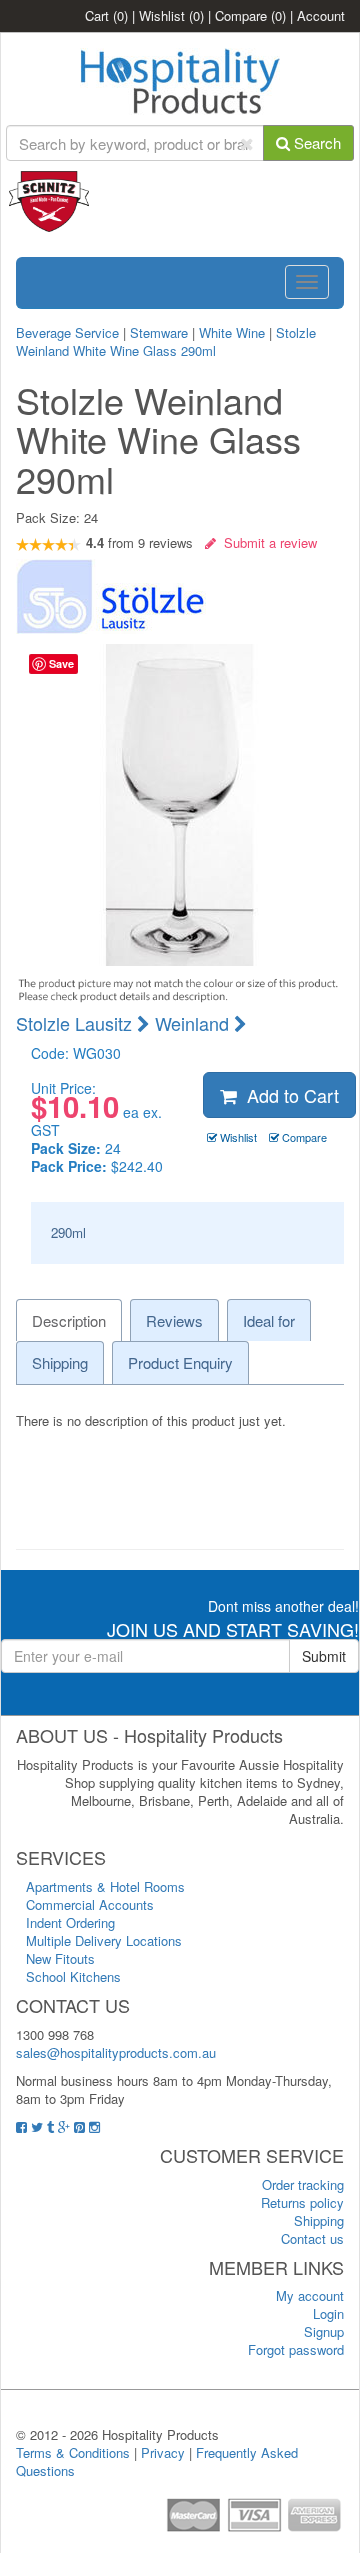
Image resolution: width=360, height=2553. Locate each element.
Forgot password (296, 2349)
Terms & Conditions (73, 2452)
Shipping (319, 2220)
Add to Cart (288, 1095)
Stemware (159, 332)
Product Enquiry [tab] (180, 1362)
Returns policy (302, 2202)
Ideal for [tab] (269, 1320)
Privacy (163, 2452)
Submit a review (266, 542)
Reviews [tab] (174, 1320)
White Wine (232, 332)
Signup (324, 2331)
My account (310, 2295)
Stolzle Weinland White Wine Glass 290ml (166, 341)
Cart (106, 15)
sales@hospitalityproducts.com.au (116, 2052)
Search (315, 142)
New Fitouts (60, 1958)
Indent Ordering (70, 1922)
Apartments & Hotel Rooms (105, 1886)
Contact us (312, 2238)
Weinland (194, 1023)
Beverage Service (67, 332)
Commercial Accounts (90, 1904)
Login (328, 2313)
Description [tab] (69, 1320)
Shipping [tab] (60, 1362)
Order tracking (303, 2184)
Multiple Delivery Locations (104, 1940)
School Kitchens (73, 1976)
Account (321, 15)
